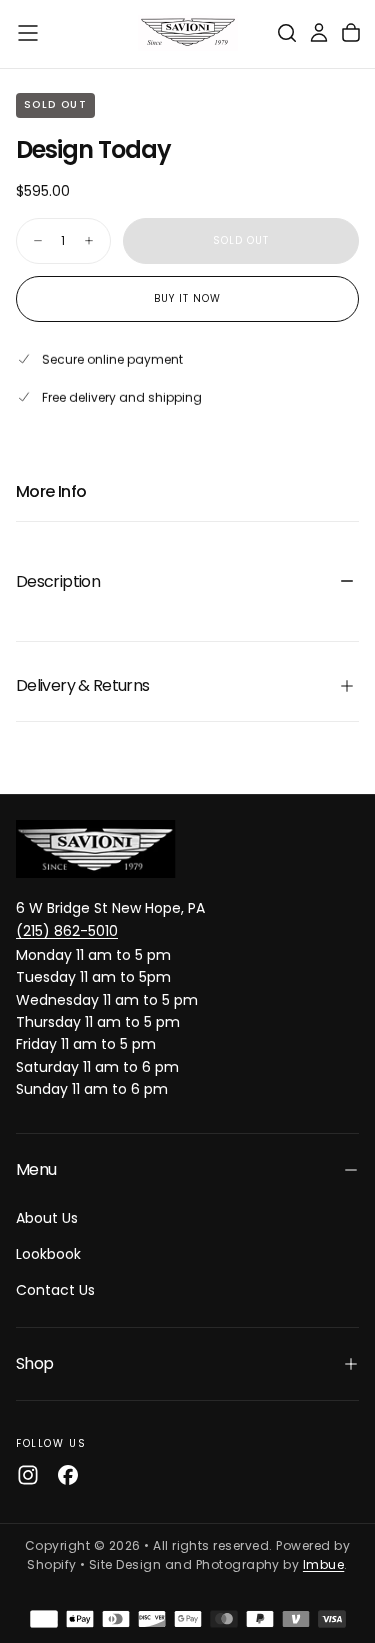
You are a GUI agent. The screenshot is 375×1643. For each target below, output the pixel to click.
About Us (47, 1218)
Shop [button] (34, 1363)
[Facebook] (68, 1475)
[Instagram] (28, 1475)
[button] (28, 33)
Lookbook (48, 1254)
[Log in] (319, 33)
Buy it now (187, 298)
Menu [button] (36, 1169)
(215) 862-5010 (67, 931)
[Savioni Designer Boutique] (96, 849)
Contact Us (55, 1290)
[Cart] (351, 33)
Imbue (323, 1564)
